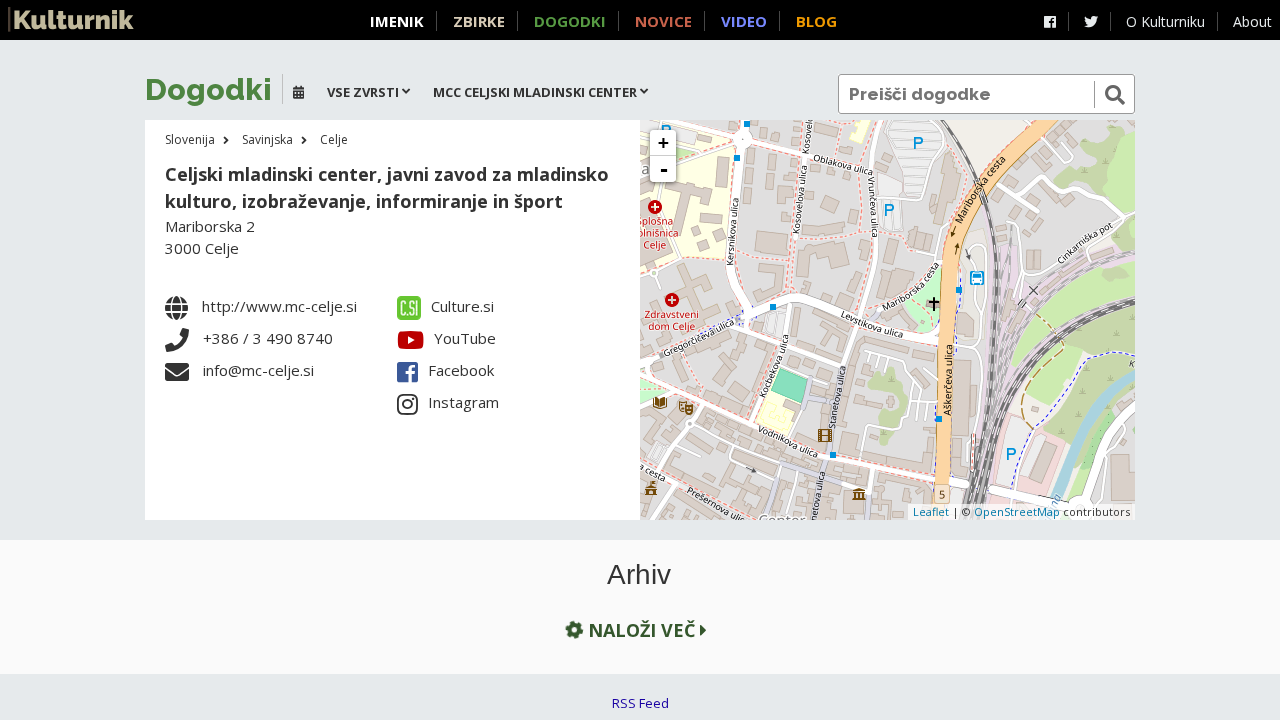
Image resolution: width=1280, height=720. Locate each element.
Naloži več (641, 630)
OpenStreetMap (1017, 511)
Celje (334, 139)
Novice (663, 21)
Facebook (461, 370)
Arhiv (639, 575)
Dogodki (570, 21)
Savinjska (267, 139)
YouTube (465, 338)
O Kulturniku (1165, 21)
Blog (816, 21)
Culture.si (462, 306)
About (1252, 21)
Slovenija (190, 139)
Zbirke (479, 21)
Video (744, 21)
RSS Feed (640, 703)
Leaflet (931, 511)
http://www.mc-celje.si (279, 306)
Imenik (397, 21)
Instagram (463, 402)
